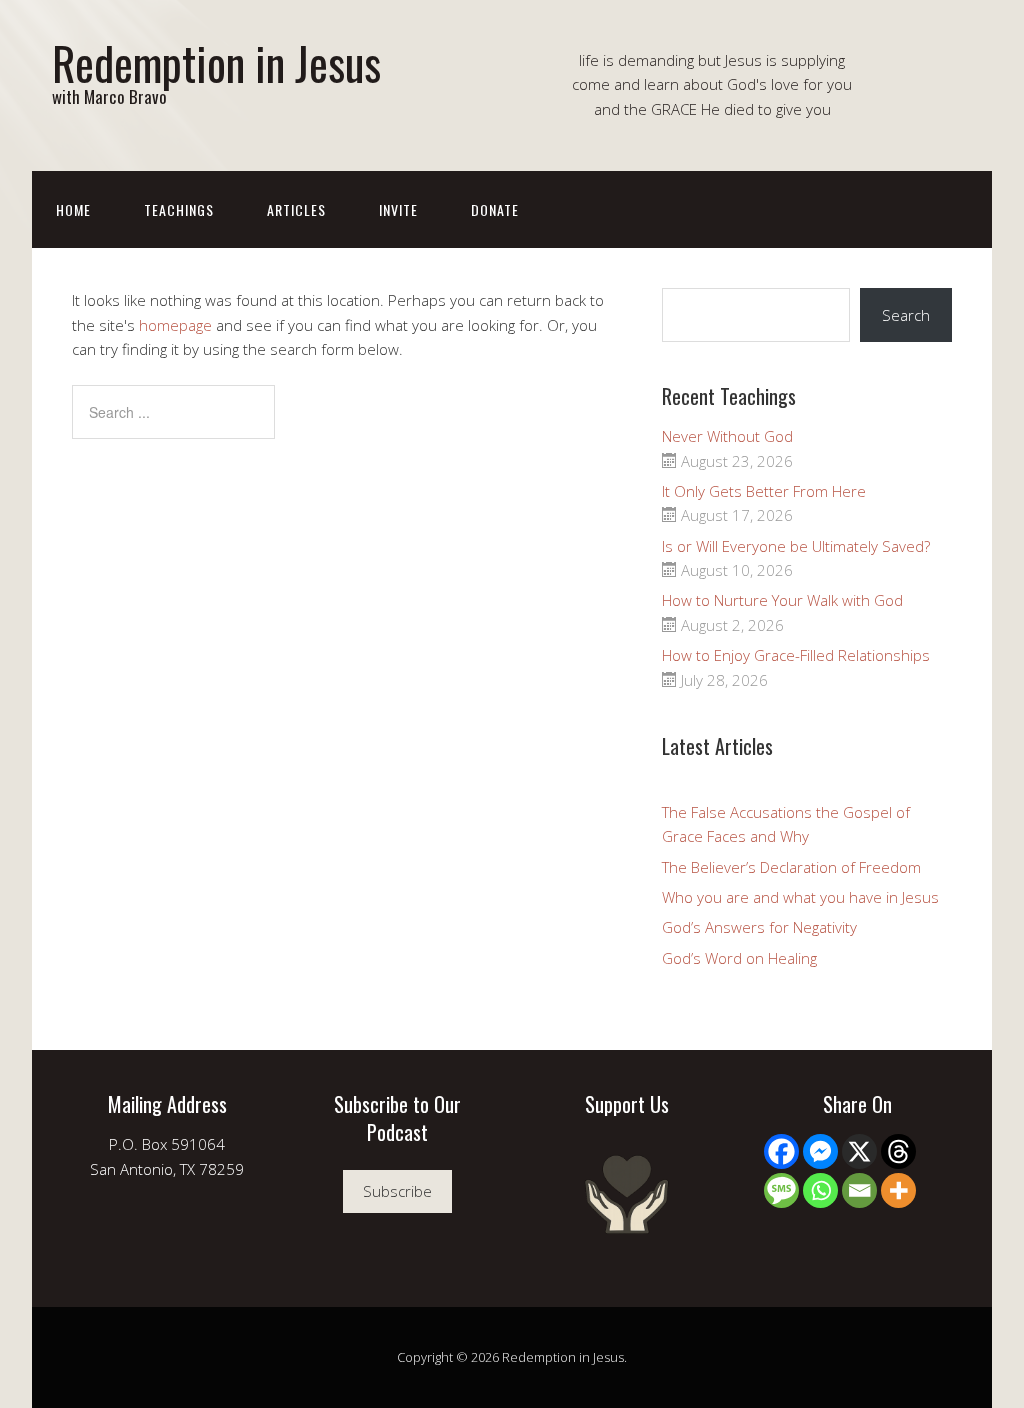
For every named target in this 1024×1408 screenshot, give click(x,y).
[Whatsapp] (820, 1190)
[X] (859, 1151)
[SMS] (781, 1190)
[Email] (859, 1190)
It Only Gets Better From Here (764, 491)
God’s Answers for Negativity (759, 927)
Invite (398, 209)
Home (73, 209)
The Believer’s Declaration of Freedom (791, 867)
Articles (296, 209)
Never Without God (727, 436)
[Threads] (898, 1151)
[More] (898, 1190)
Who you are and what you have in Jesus (800, 897)
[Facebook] (781, 1151)
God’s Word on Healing (739, 958)
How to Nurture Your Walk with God (782, 600)
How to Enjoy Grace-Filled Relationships (796, 655)
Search (906, 315)
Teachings (179, 209)
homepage (175, 325)
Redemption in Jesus (216, 62)
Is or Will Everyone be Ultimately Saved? (796, 546)
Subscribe (397, 1191)
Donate (495, 209)
